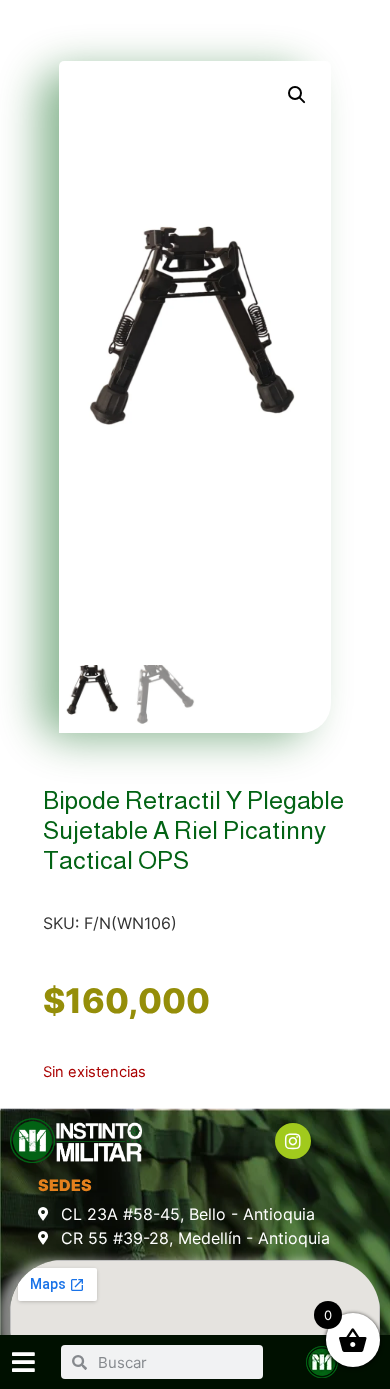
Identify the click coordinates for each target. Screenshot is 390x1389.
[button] (297, 95)
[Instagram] (293, 1141)
